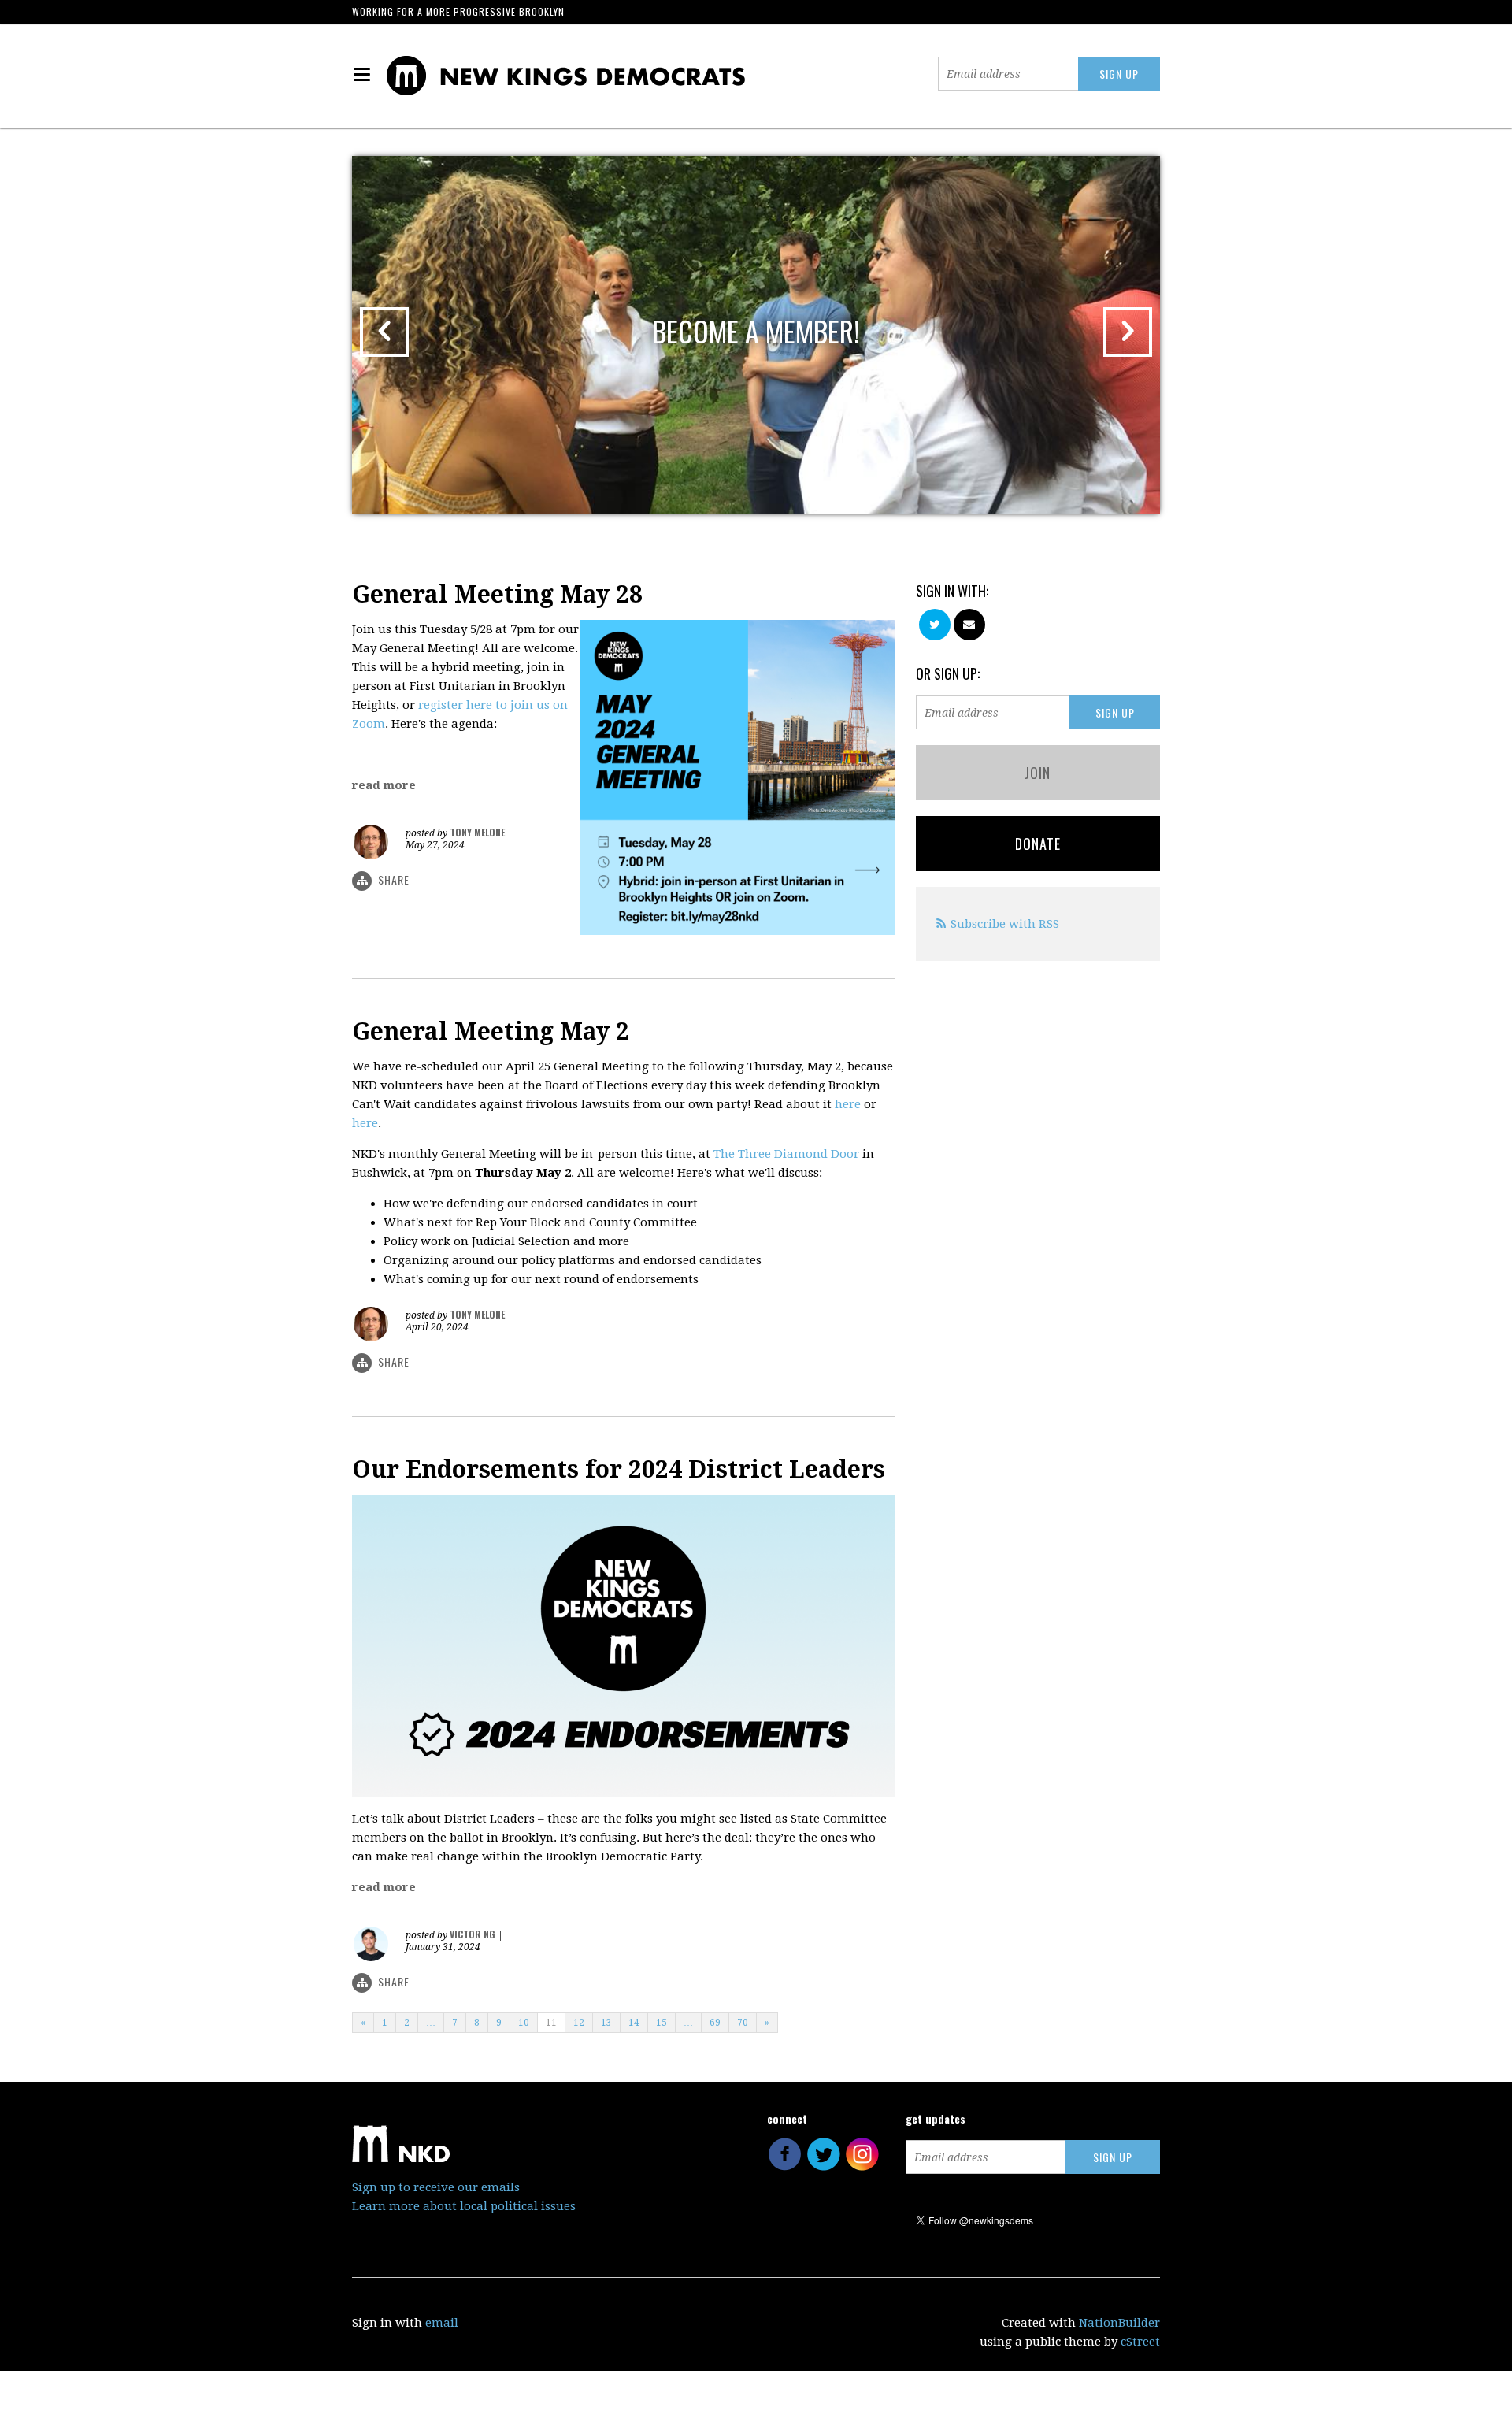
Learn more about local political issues (464, 2206)
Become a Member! (756, 330)
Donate (1038, 844)
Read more (384, 785)
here (848, 1104)
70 (743, 2023)
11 (551, 2023)
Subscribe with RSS (1005, 924)
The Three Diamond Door (786, 1154)
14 (634, 2023)
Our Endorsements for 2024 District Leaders (619, 1469)
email (442, 2323)
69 (715, 2023)
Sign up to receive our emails (436, 2187)
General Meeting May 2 (491, 1031)
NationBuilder (1119, 2323)
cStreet (1140, 2342)
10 (524, 2023)
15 (661, 2023)
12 (579, 2023)
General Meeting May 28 (497, 594)
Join (1038, 773)
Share (394, 879)
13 (606, 2023)
